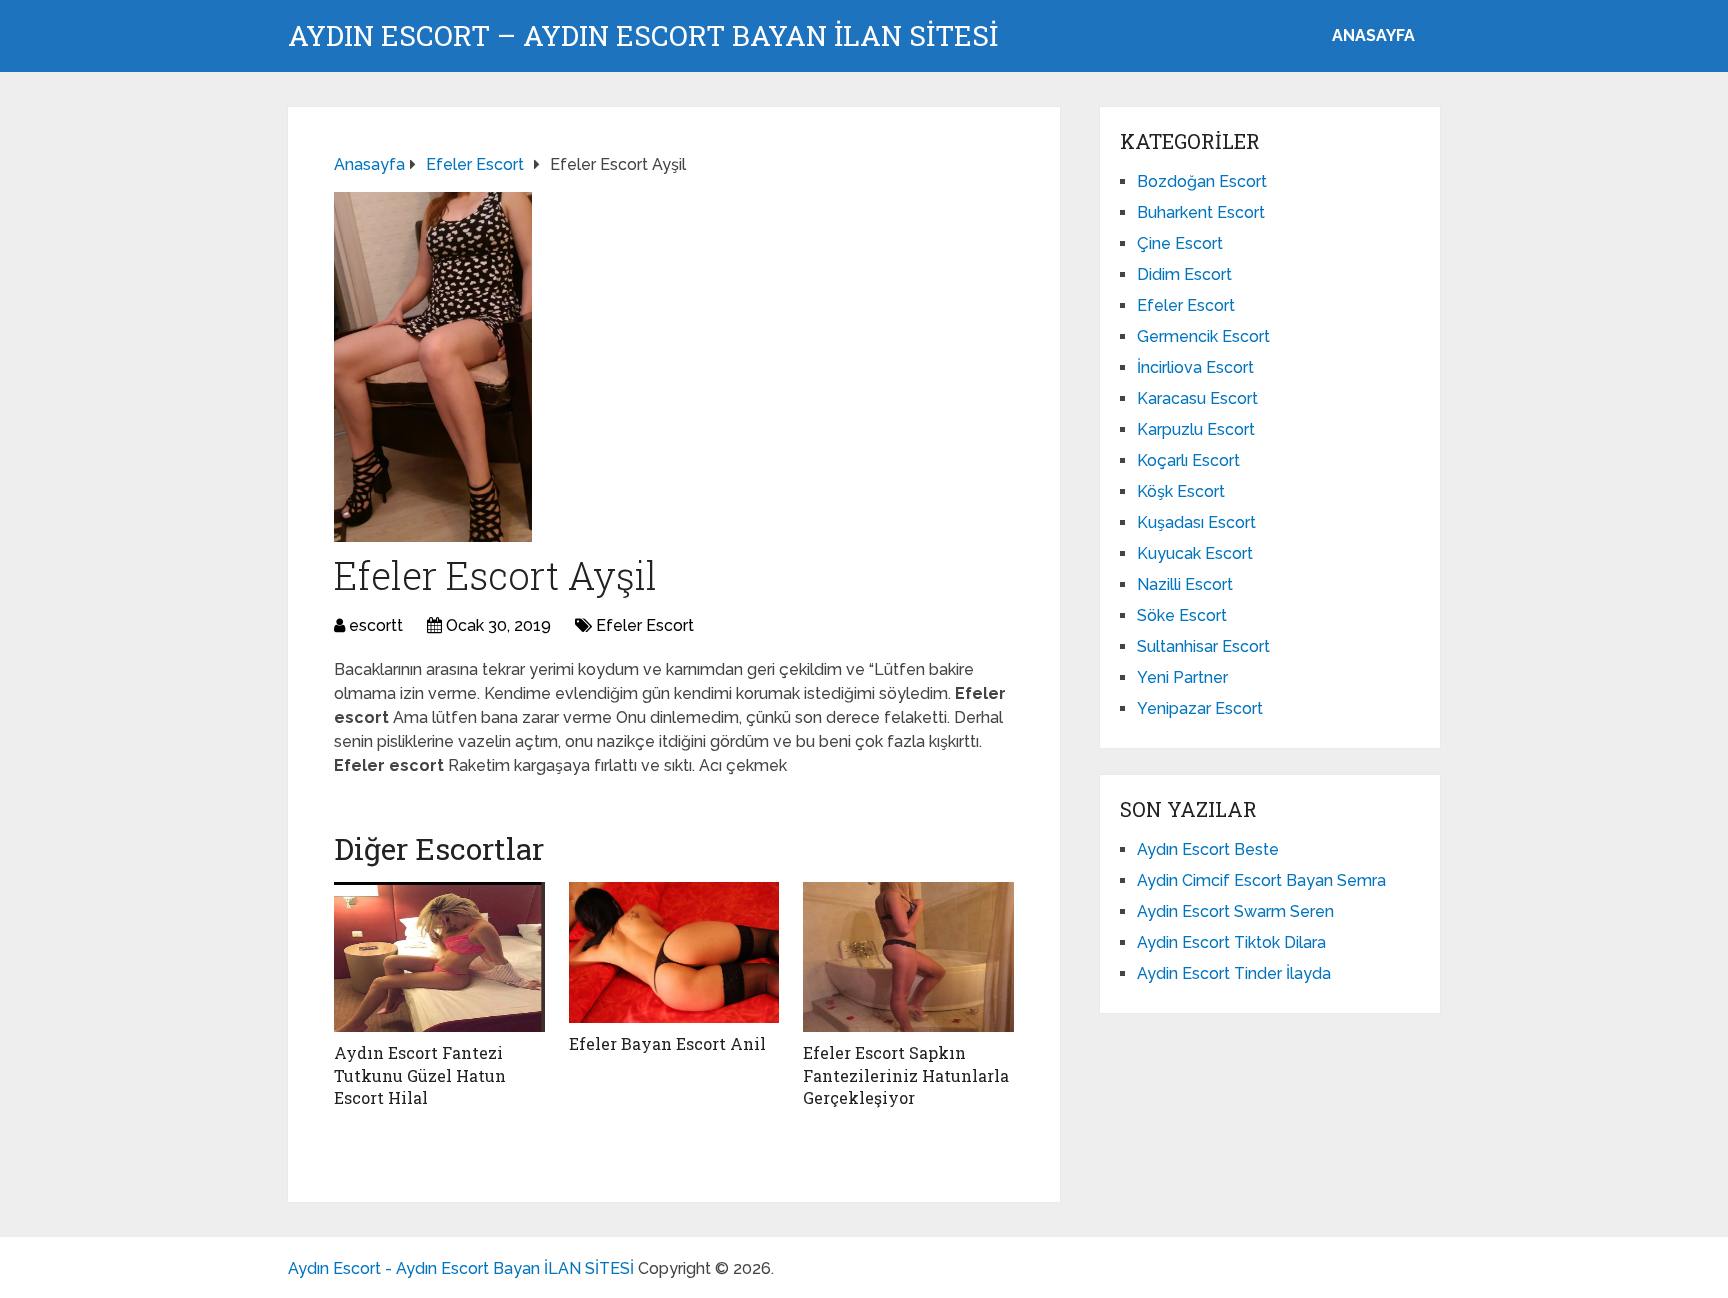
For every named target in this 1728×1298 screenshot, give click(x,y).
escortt (376, 625)
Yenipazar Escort (1200, 708)
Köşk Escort (1181, 491)
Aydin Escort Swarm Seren (1235, 911)
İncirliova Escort (1195, 367)
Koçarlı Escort (1188, 460)
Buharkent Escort (1201, 212)
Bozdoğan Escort (1202, 181)
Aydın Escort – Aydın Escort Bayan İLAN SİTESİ (643, 36)
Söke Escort (1182, 615)
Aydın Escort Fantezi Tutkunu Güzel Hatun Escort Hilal (420, 1075)
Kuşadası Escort (1196, 522)
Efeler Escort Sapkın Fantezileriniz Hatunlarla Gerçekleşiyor (906, 1075)
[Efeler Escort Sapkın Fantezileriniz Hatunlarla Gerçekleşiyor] (908, 957)
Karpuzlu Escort (1196, 429)
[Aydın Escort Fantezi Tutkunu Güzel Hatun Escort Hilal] (439, 957)
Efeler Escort (645, 625)
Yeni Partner (1182, 677)
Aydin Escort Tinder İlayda (1234, 973)
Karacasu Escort (1197, 398)
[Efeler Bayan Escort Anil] (674, 952)
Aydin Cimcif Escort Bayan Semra (1261, 880)
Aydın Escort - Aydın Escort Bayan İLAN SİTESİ (461, 1268)
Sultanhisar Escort (1203, 646)
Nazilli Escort (1185, 584)
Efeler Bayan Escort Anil (667, 1043)
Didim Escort (1184, 274)
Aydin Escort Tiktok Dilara (1231, 942)
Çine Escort (1180, 243)
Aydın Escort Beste (1208, 849)
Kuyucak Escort (1195, 553)
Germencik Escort (1203, 336)
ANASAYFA (1373, 35)
